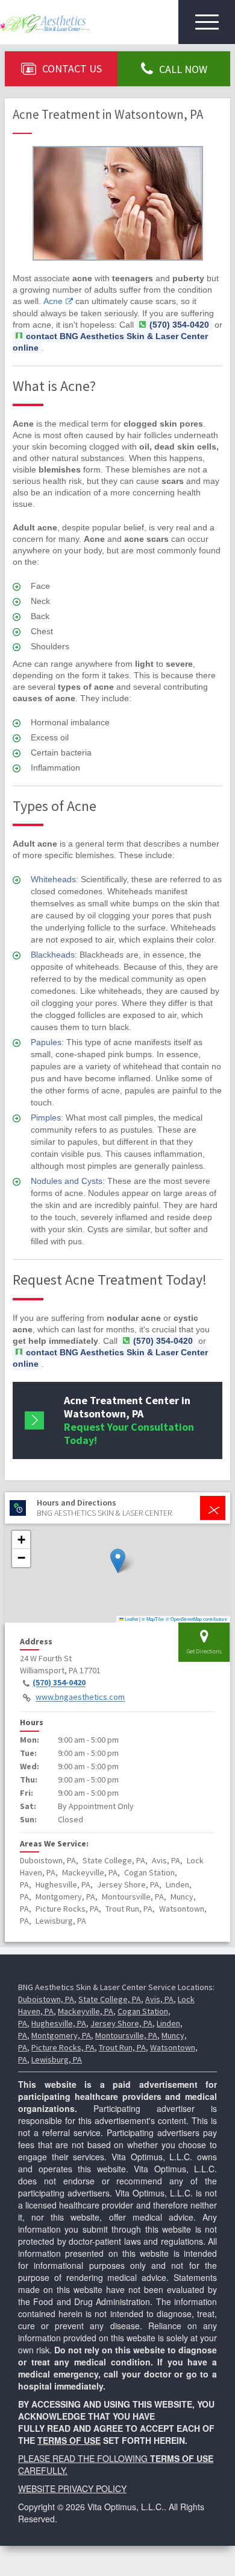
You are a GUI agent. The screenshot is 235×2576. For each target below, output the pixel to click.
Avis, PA (159, 1999)
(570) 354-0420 (59, 1683)
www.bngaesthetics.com (80, 1697)
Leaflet (131, 1619)
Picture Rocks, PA (63, 2047)
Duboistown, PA (46, 1999)
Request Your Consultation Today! (129, 1420)
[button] (118, 1561)
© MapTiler (153, 1619)
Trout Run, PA (122, 2047)
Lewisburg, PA (57, 2059)
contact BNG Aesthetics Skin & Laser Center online (110, 342)
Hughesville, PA (59, 2023)
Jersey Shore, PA (121, 2023)
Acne (53, 301)
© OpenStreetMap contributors (196, 1619)
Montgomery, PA (61, 2035)
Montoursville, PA (126, 2035)
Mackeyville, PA (86, 2011)
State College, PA (110, 1999)
